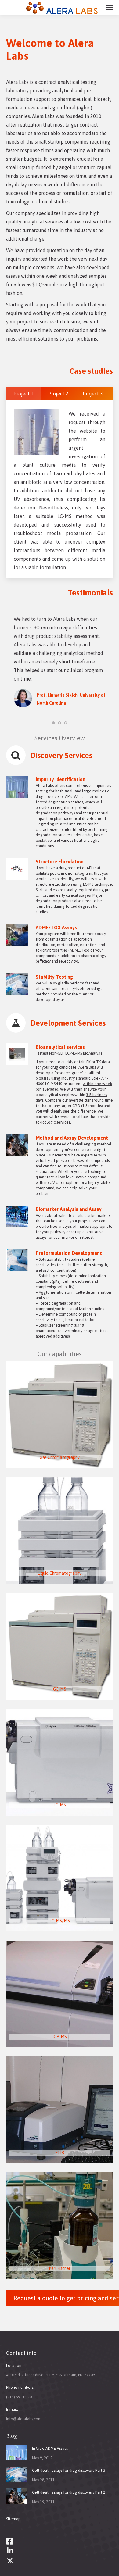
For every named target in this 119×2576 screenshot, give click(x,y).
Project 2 (58, 394)
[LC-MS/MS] (60, 1878)
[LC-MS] (60, 1762)
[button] (53, 723)
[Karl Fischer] (60, 2226)
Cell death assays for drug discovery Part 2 (69, 2492)
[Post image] (17, 2452)
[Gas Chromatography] (60, 1415)
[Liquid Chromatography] (60, 1531)
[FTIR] (60, 2110)
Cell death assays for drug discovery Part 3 (69, 2470)
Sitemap (13, 2519)
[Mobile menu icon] (109, 8)
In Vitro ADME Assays (50, 2448)
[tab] (23, 394)
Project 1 (23, 394)
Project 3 (93, 394)
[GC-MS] (60, 1646)
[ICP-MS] (60, 1994)
